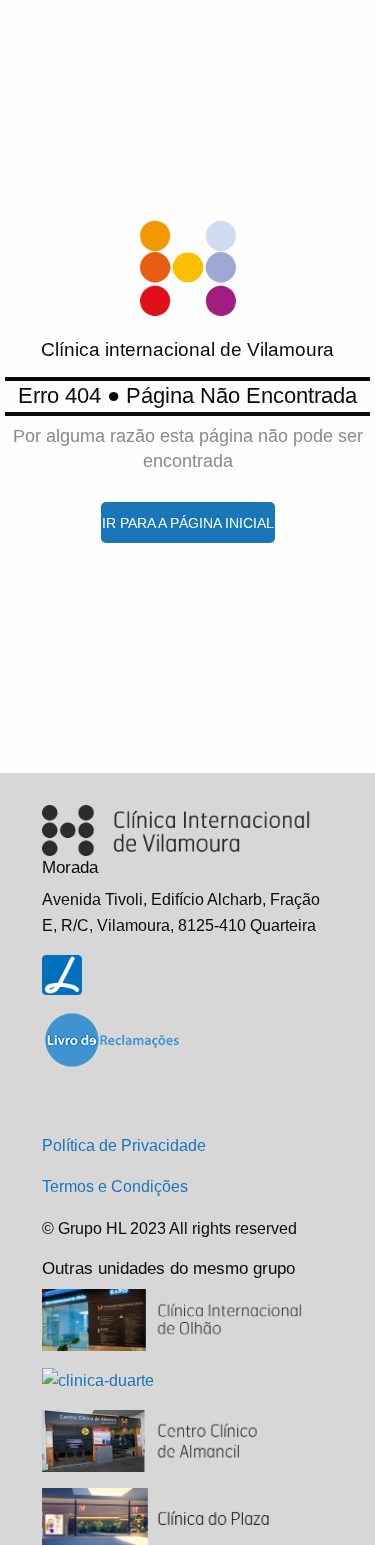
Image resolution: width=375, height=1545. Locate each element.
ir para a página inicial (188, 523)
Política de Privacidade (124, 1145)
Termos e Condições (115, 1186)
